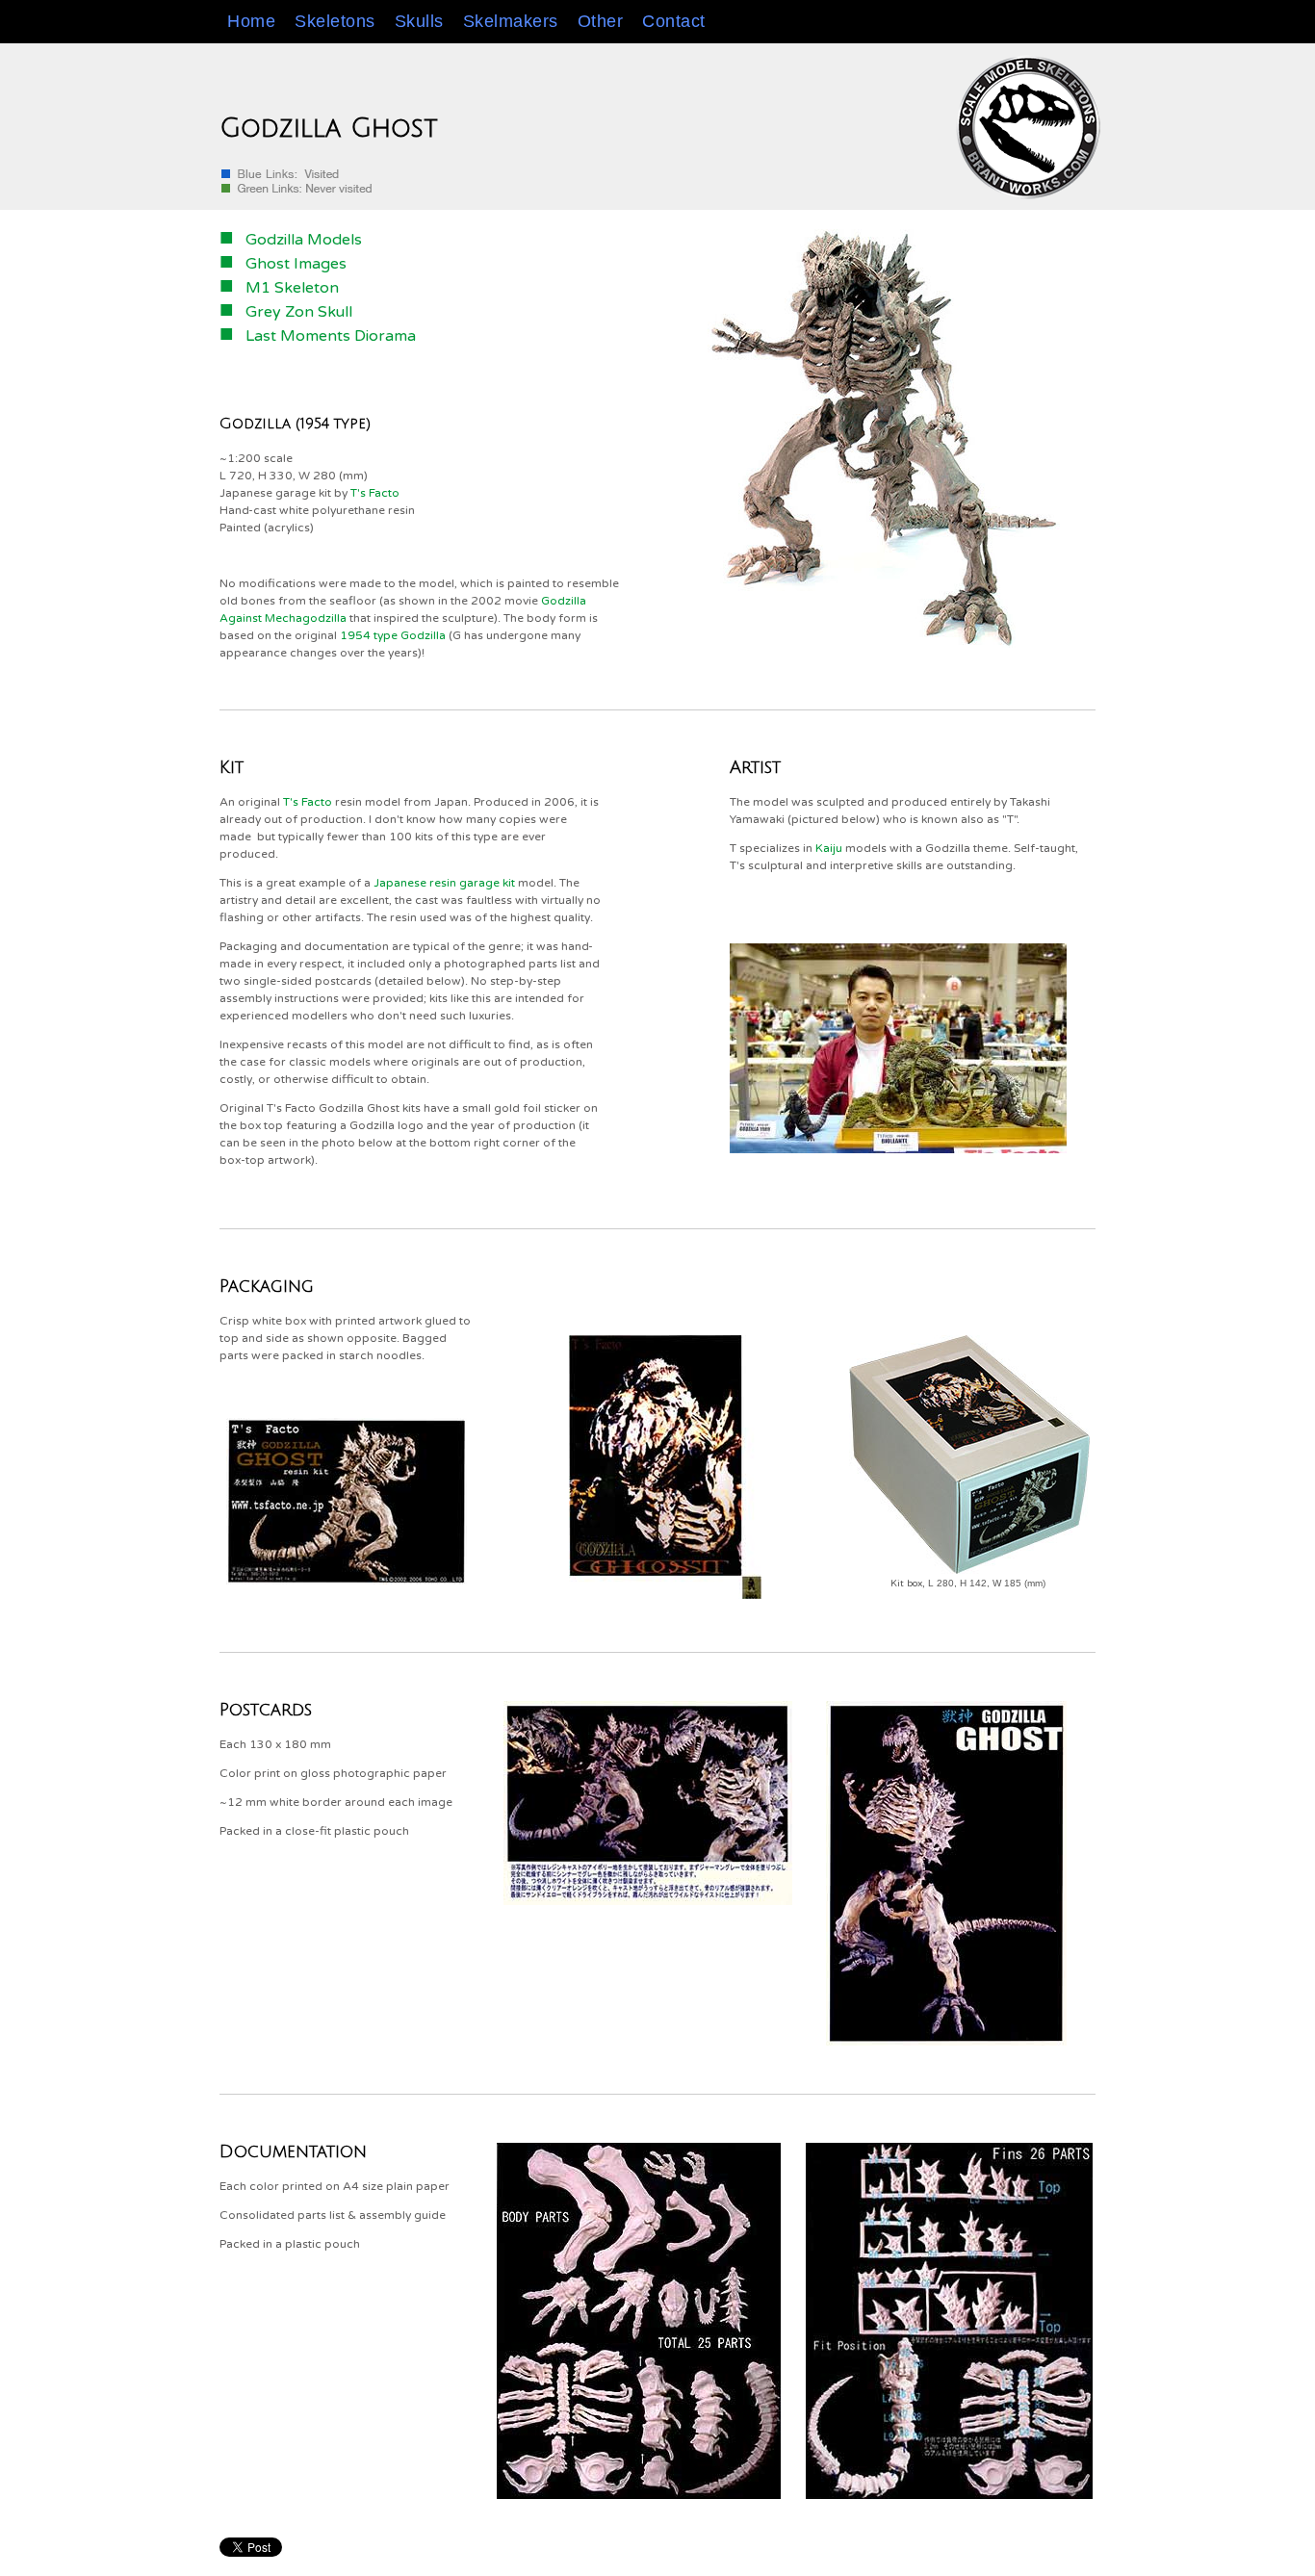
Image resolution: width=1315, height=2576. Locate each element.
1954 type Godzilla (393, 635)
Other (601, 21)
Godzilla (255, 424)
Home (251, 21)
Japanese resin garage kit (444, 883)
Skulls (419, 21)
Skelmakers (511, 21)
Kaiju (829, 848)
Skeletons (335, 21)
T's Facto (375, 493)
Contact (674, 21)
